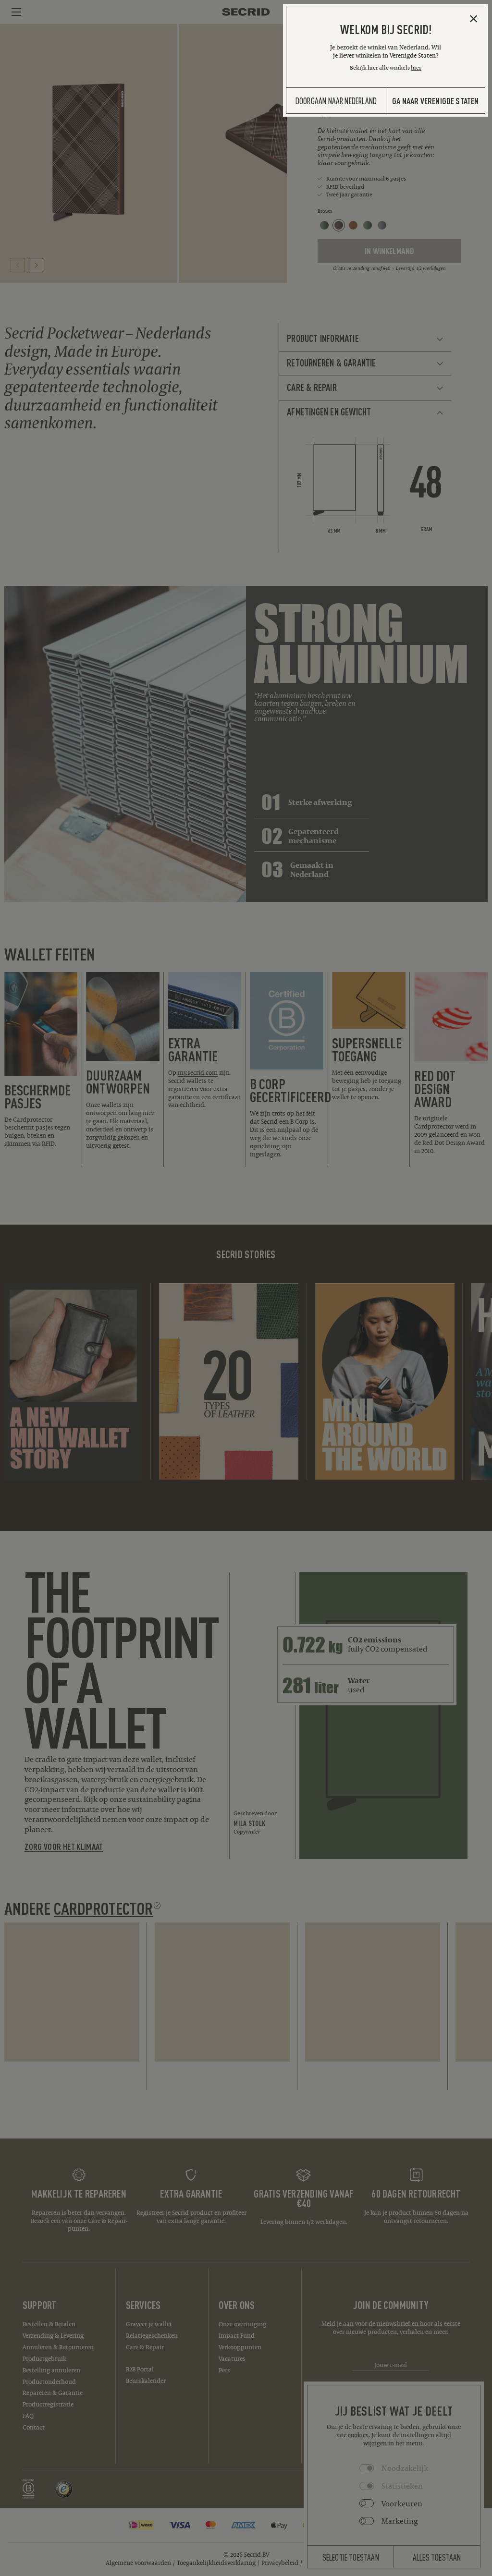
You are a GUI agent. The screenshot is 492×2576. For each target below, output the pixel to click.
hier (416, 67)
